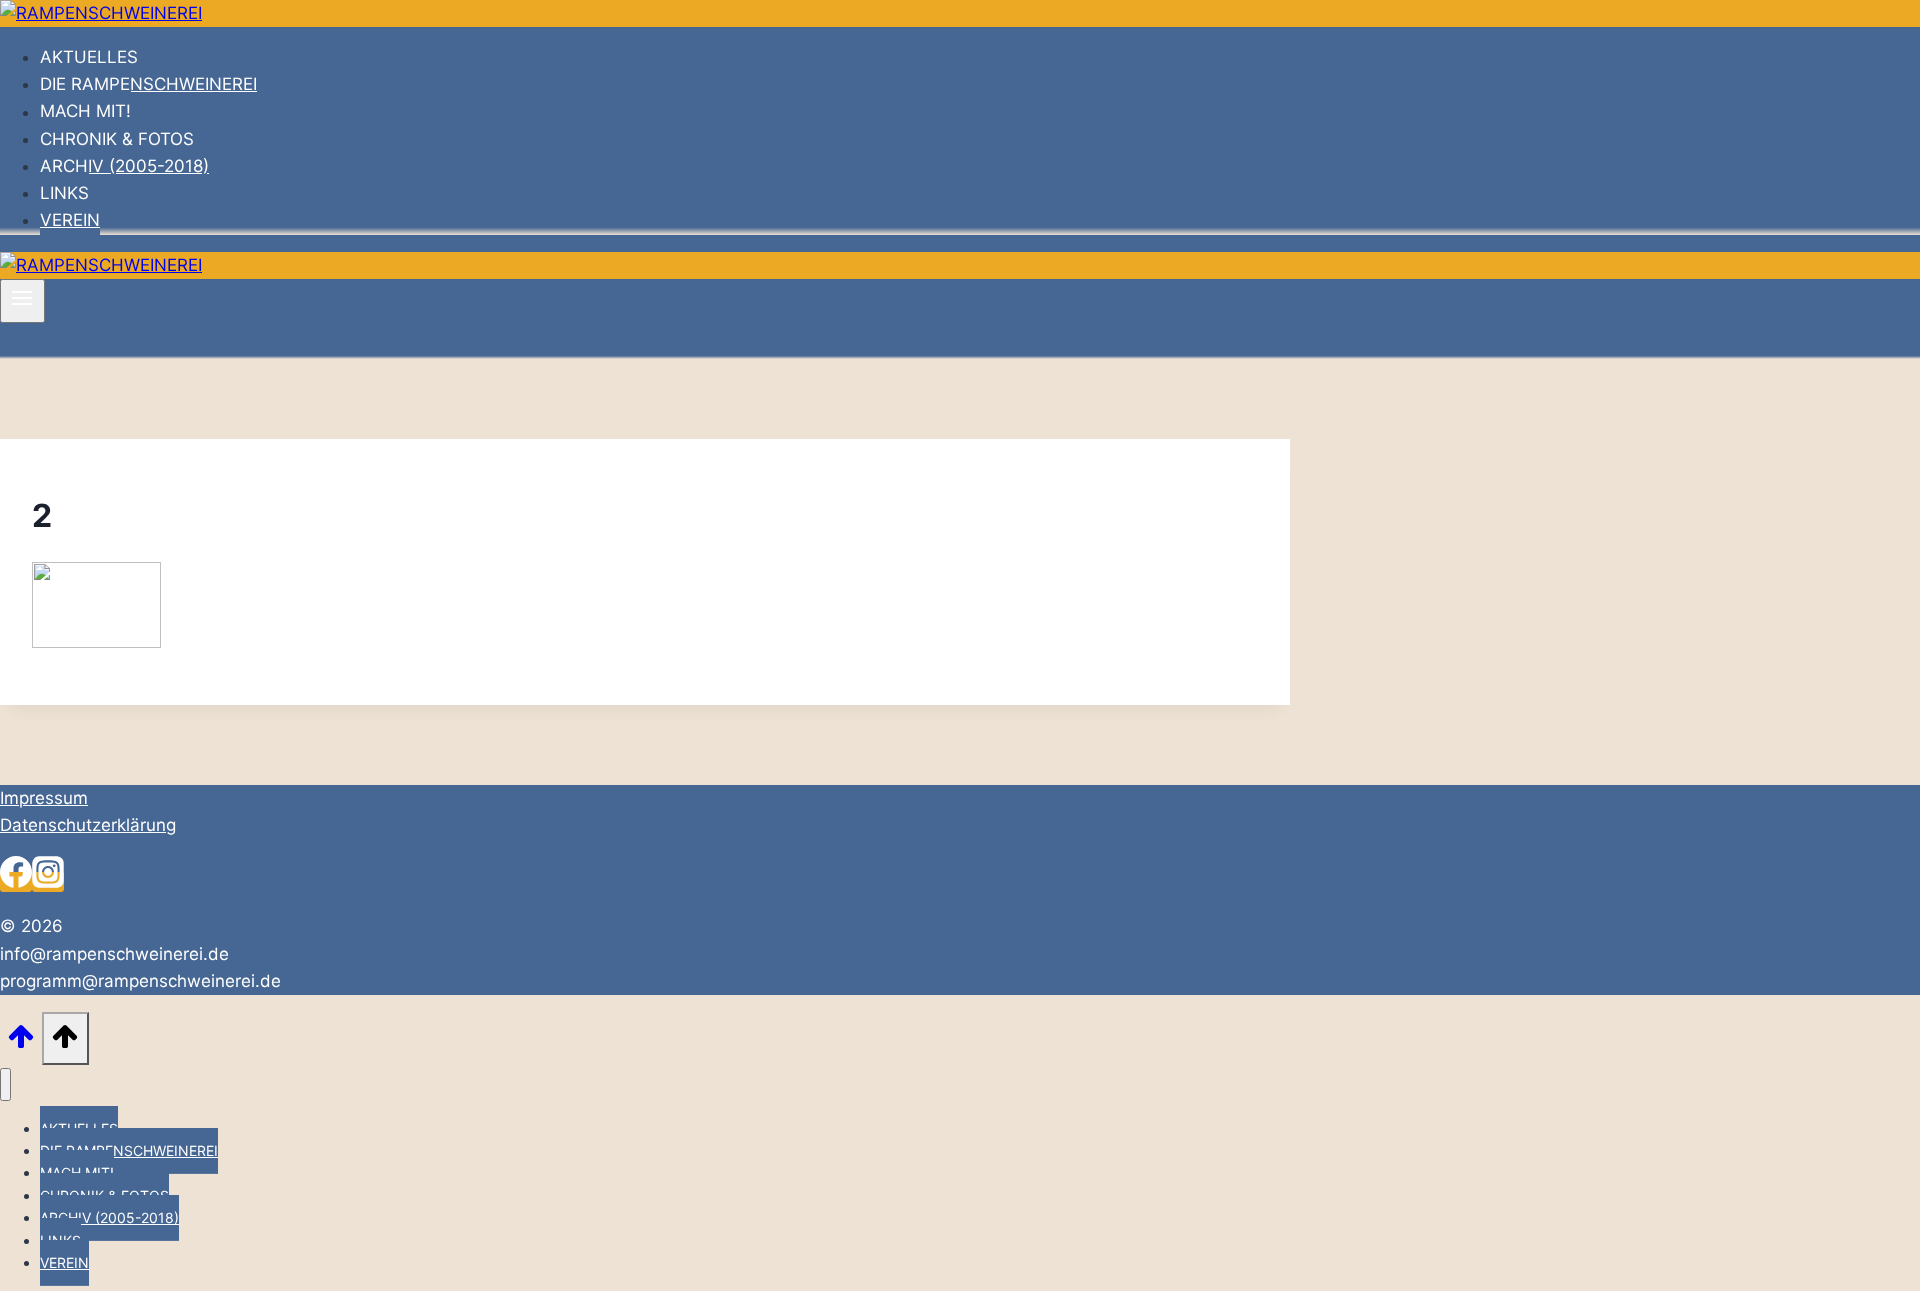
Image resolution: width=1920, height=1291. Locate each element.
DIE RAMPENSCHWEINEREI (148, 84)
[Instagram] (48, 882)
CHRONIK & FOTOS (117, 139)
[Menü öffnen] (22, 301)
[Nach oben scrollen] (21, 1042)
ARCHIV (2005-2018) (124, 166)
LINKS (64, 193)
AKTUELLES (89, 57)
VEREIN (70, 220)
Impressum (44, 798)
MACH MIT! (85, 112)
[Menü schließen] (5, 1084)
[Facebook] (16, 882)
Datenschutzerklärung (88, 825)
